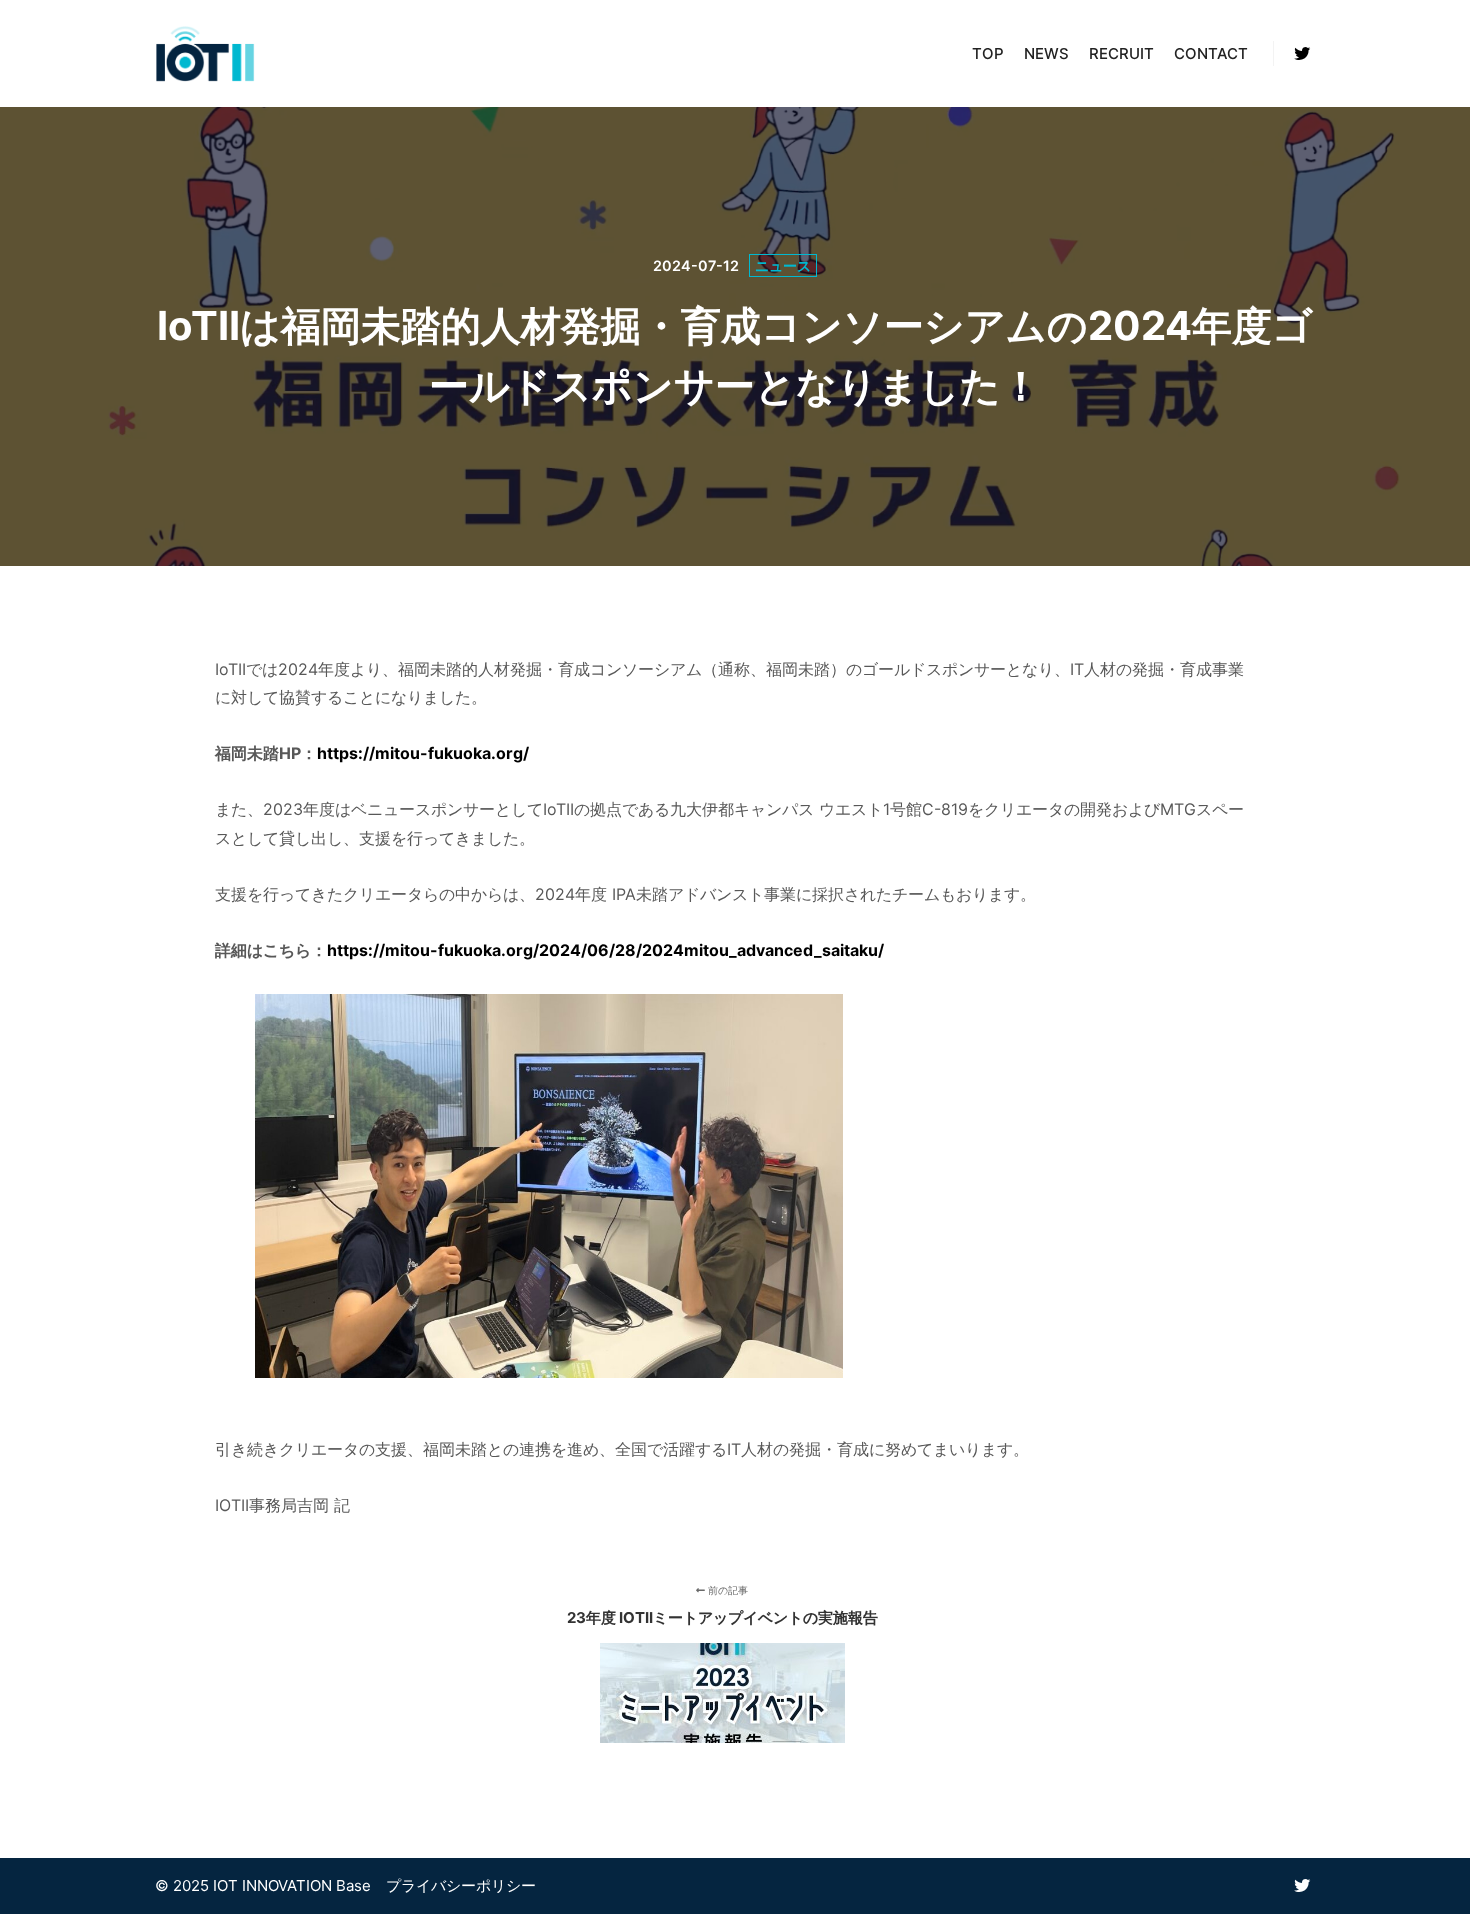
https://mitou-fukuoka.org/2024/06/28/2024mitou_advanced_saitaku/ (605, 950)
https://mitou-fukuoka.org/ (423, 753)
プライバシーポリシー (461, 1885)
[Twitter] (1302, 54)
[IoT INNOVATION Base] (205, 53)
